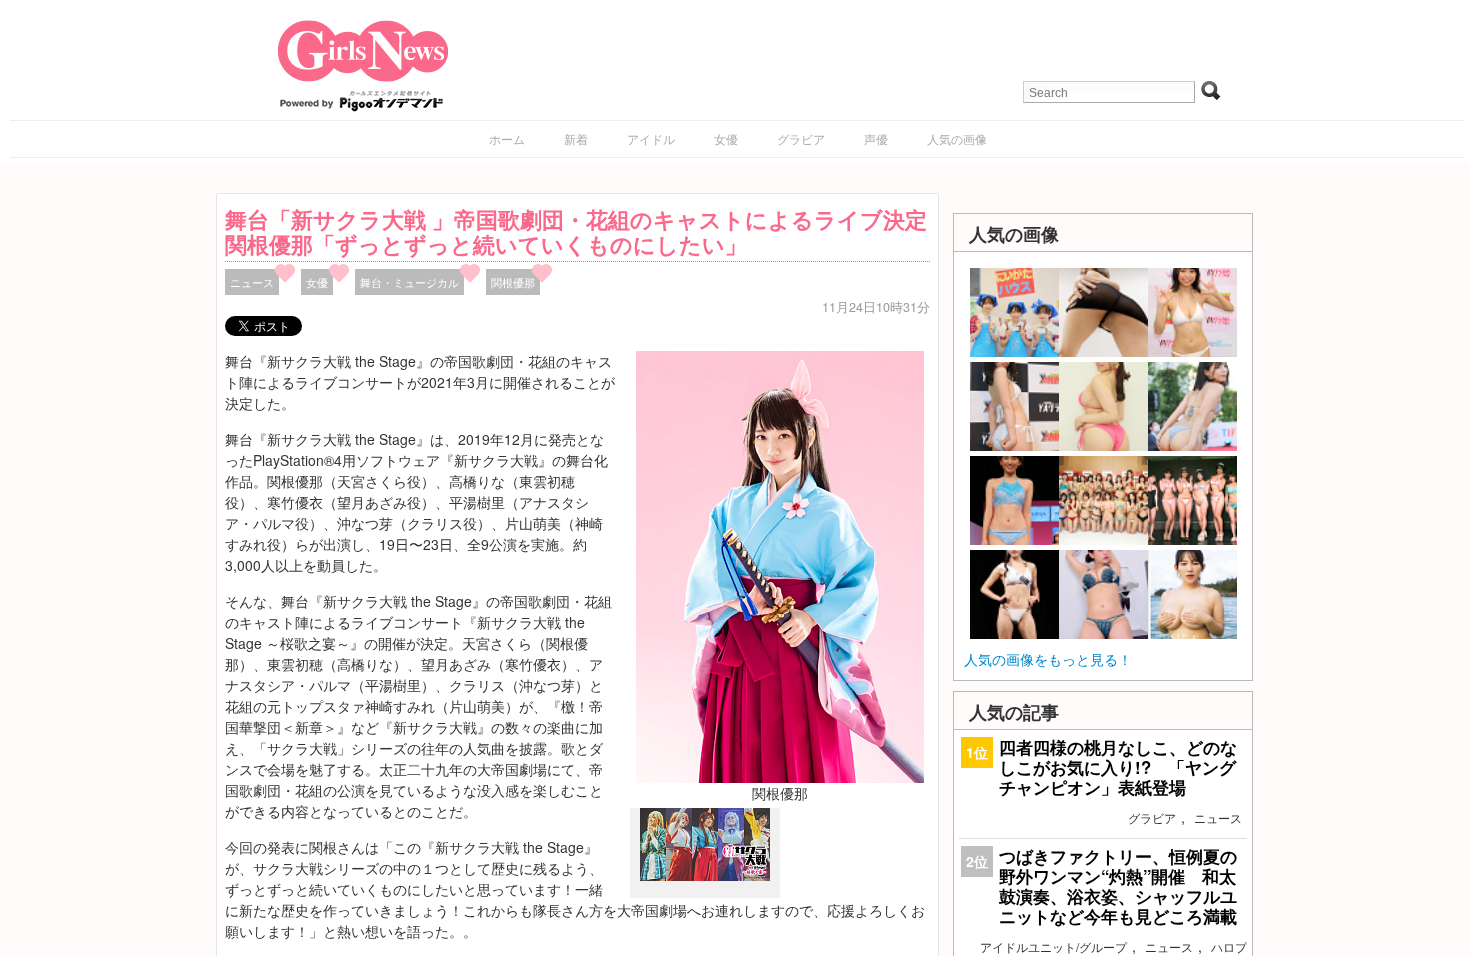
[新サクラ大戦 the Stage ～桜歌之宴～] (705, 876)
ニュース (252, 282)
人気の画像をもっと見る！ (1048, 659)
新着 (576, 138)
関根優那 (513, 282)
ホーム (507, 138)
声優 (876, 138)
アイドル (651, 138)
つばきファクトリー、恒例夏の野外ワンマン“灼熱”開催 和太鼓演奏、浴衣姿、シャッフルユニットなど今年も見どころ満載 (1118, 886)
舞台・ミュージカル (409, 282)
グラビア (801, 138)
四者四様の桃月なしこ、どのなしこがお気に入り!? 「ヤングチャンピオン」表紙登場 (1118, 767)
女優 (726, 138)
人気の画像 (957, 138)
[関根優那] (780, 565)
